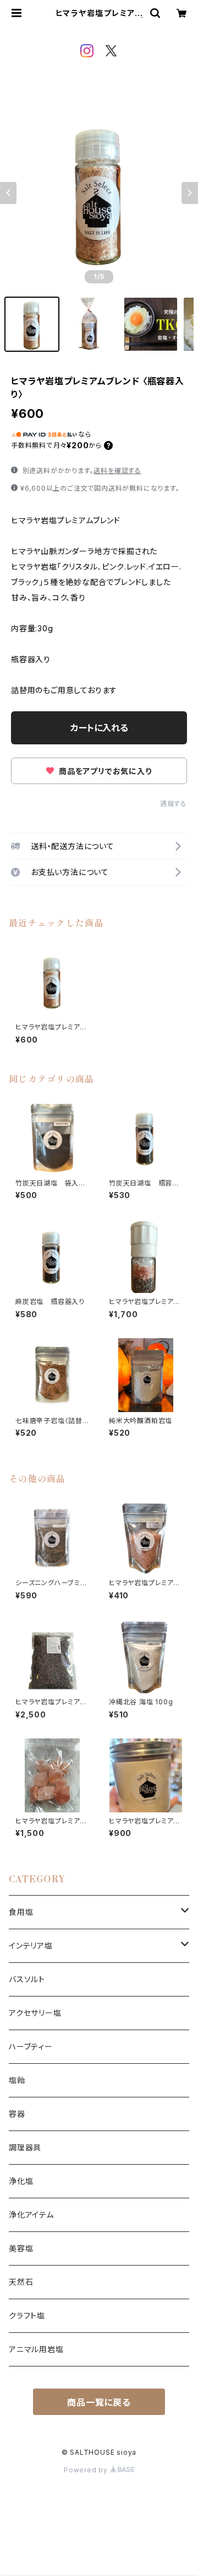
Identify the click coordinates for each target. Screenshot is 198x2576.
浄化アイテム (31, 2215)
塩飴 (17, 2080)
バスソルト (27, 1979)
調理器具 (25, 2147)
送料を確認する (117, 471)
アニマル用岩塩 (36, 2349)
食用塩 (21, 1912)
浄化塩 (21, 2181)
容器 (17, 2114)
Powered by (87, 2470)
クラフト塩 (27, 2315)
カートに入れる (99, 728)
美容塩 (21, 2248)
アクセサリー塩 (35, 2013)
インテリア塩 (31, 1946)
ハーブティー (31, 2046)
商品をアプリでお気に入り (104, 771)
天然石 (21, 2282)
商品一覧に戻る (99, 2402)
